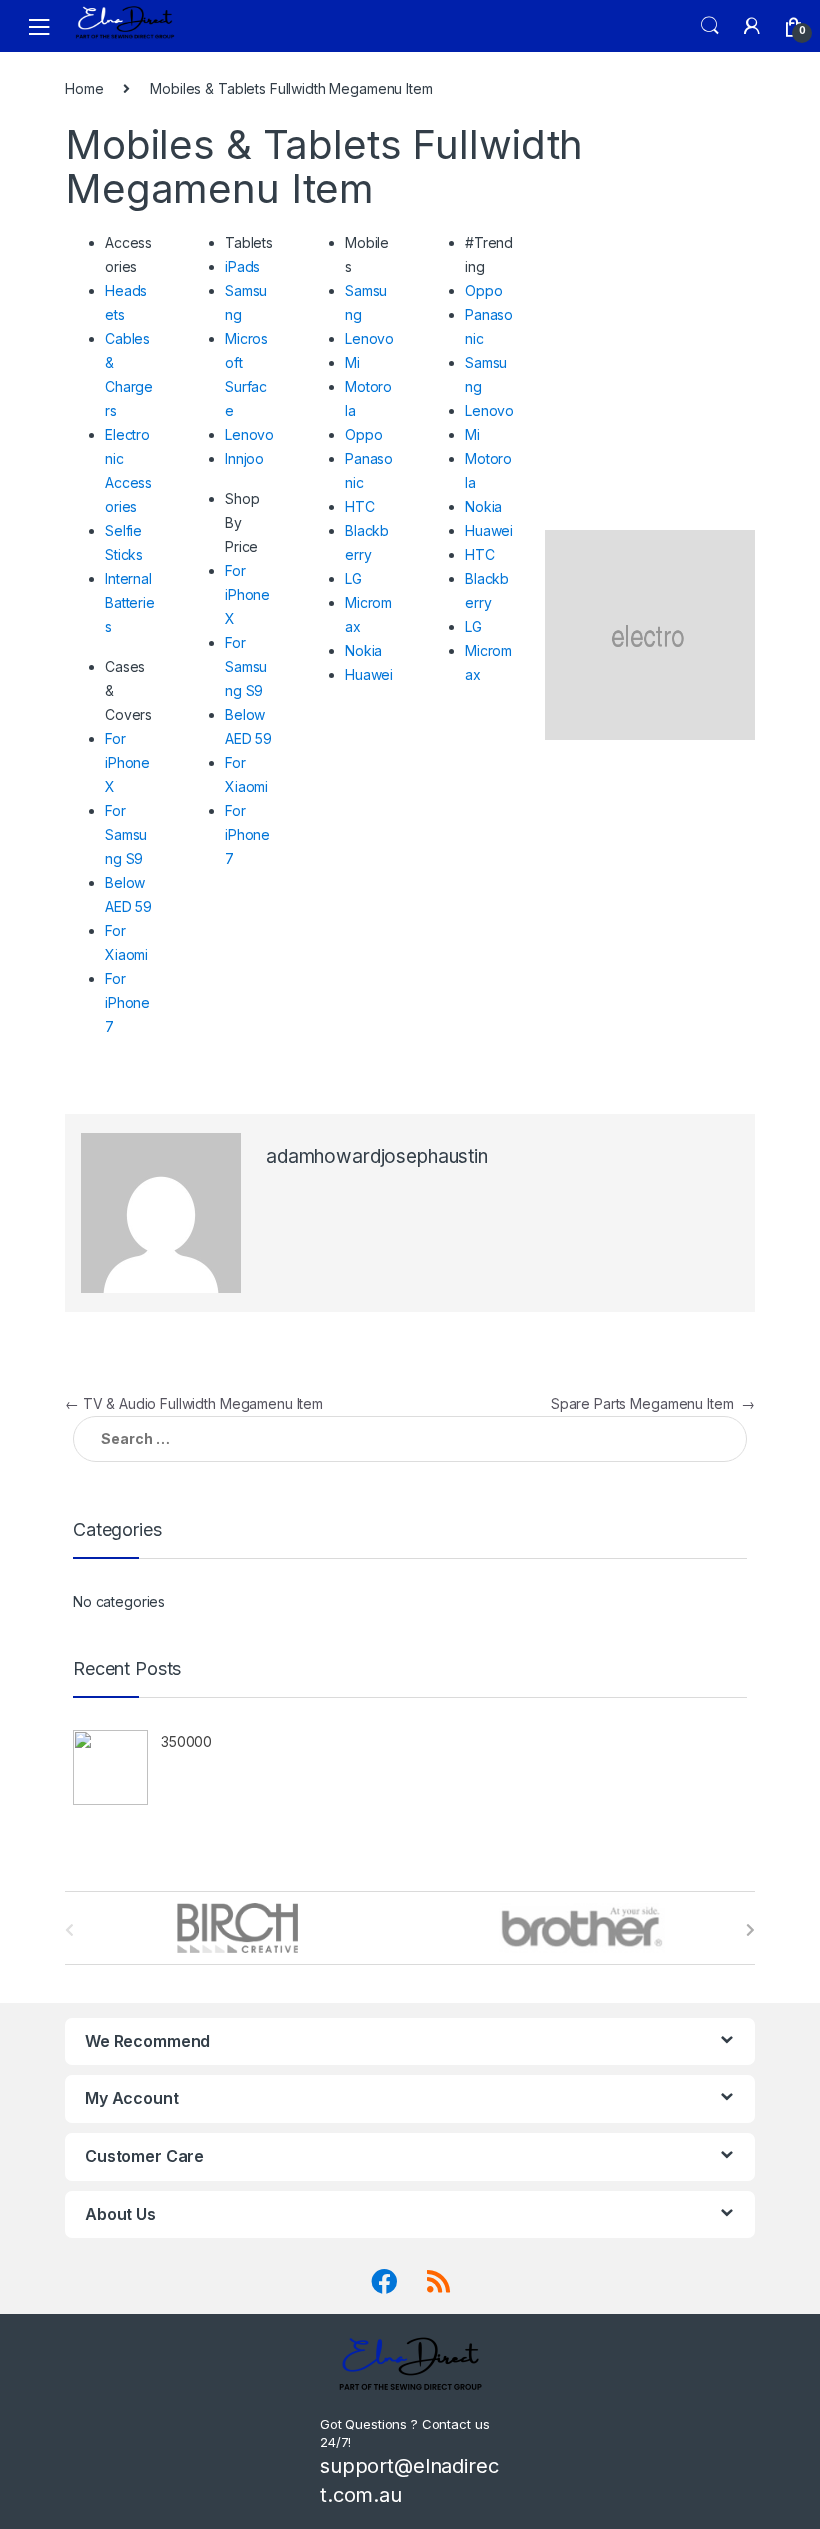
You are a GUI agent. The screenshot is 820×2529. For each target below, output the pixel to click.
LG (353, 578)
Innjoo (244, 458)
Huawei (369, 674)
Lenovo (249, 434)
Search (710, 26)
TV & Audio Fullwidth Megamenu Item (194, 1403)
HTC (360, 506)
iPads (242, 266)
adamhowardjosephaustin (377, 1156)
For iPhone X (127, 762)
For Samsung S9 (126, 834)
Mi (352, 362)
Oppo (363, 434)
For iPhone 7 (127, 1002)
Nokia (363, 650)
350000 (186, 1741)
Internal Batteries (130, 602)
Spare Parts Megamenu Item (653, 1403)
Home (84, 88)
